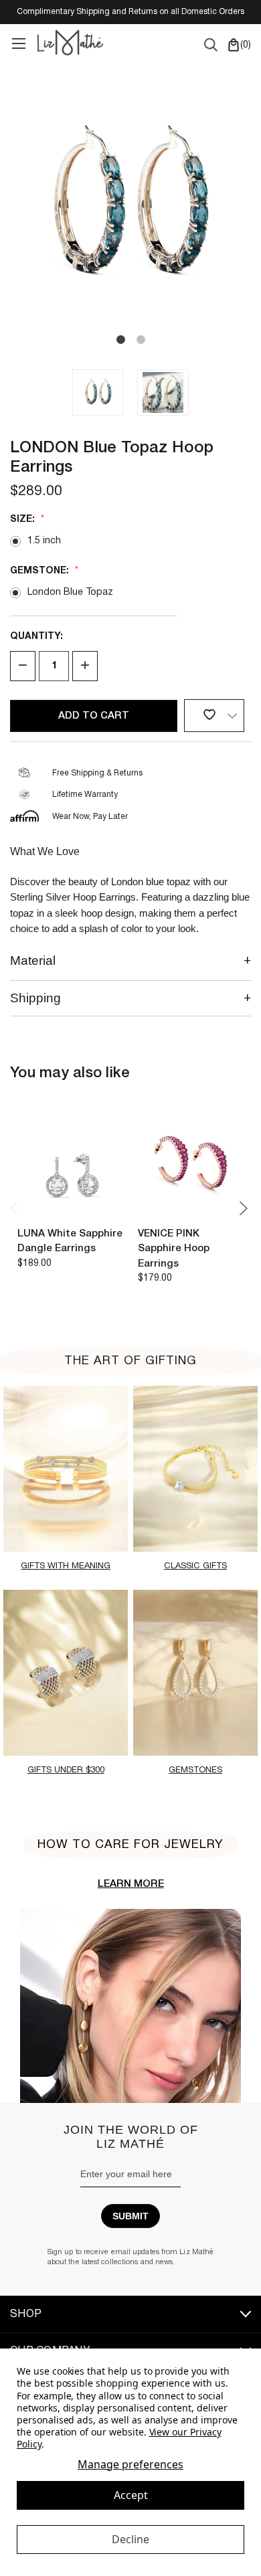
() (244, 45)
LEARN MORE (131, 1884)
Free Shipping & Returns (97, 773)
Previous (17, 1208)
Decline (130, 2539)
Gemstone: (41, 571)
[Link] (18, 42)
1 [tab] (120, 340)
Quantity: (36, 637)
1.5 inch (44, 541)
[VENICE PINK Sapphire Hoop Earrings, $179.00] (191, 1164)
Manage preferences (130, 2465)
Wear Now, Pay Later (90, 817)
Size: (24, 520)
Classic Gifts (195, 1566)
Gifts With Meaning (66, 1566)
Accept (131, 2495)
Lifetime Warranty (85, 795)
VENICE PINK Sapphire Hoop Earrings (174, 1249)
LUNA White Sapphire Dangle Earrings (70, 1241)
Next (244, 1208)
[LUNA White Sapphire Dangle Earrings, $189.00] (71, 1164)
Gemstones (195, 1770)
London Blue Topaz (70, 592)
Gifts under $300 (66, 1770)
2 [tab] (141, 340)
